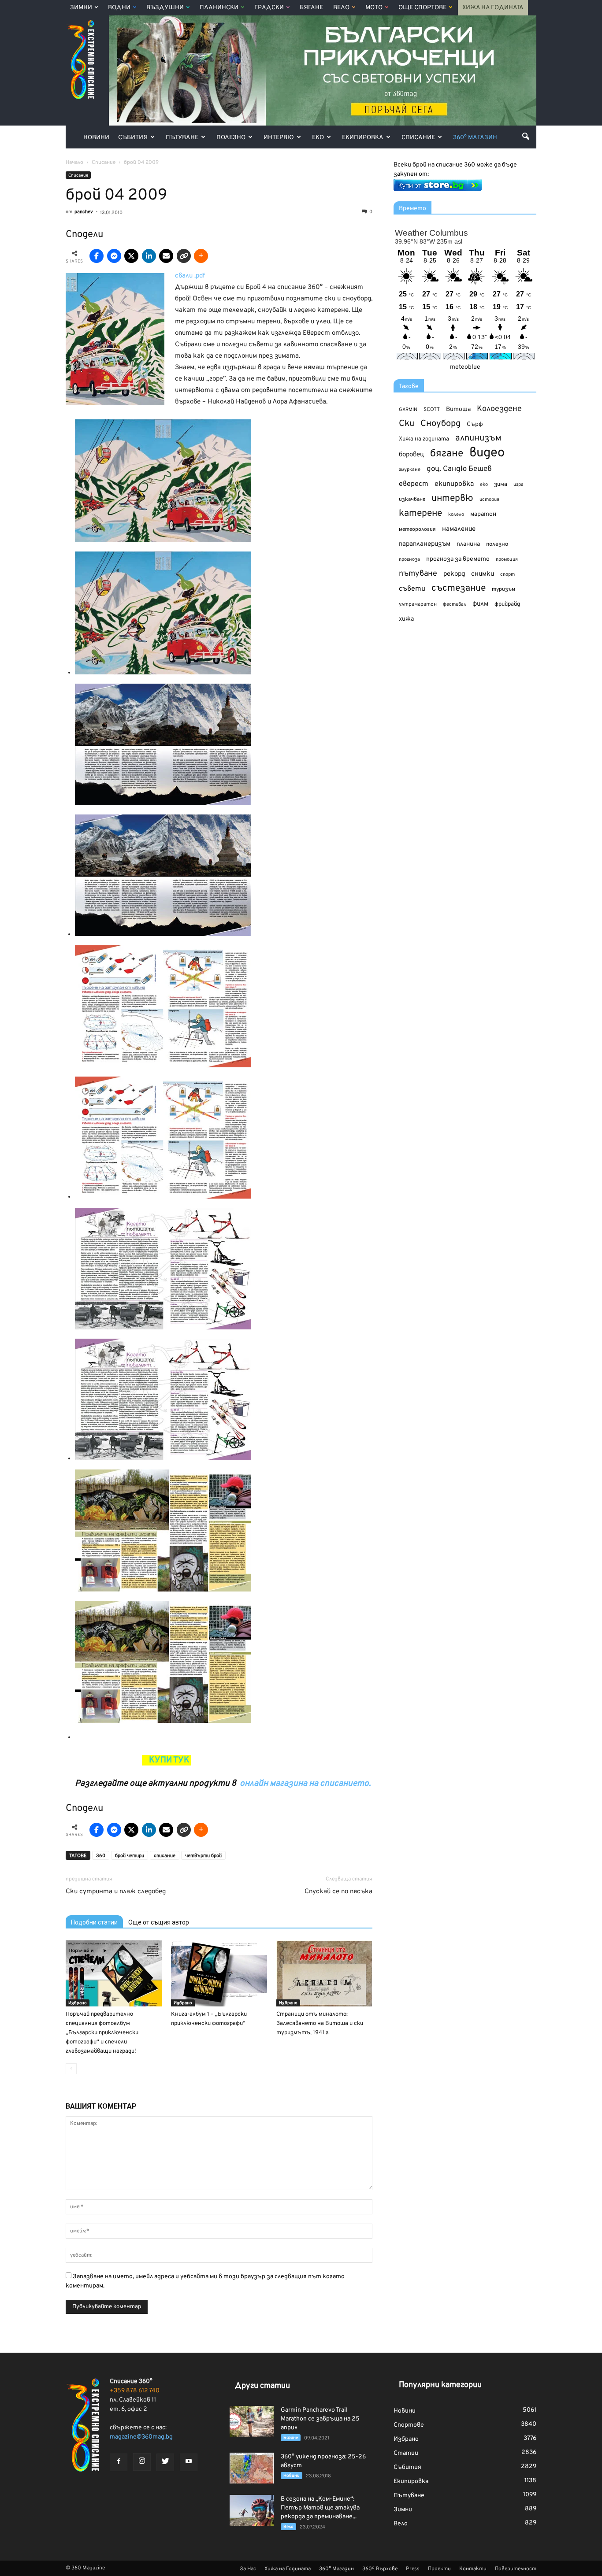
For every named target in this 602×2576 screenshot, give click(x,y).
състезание (459, 588)
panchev (84, 212)
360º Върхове (380, 2569)
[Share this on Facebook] (97, 256)
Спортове (409, 2425)
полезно (497, 544)
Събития (133, 138)
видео (487, 453)
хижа (406, 619)
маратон (483, 514)
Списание (418, 138)
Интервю (279, 138)
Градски (269, 8)
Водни (119, 8)
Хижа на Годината (493, 8)
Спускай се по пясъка (338, 1892)
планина (468, 544)
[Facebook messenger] (114, 256)
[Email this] (166, 256)
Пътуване (182, 138)
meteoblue (465, 367)
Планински (219, 8)
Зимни (81, 8)
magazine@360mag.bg (141, 2437)
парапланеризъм (425, 544)
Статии (406, 2453)
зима (501, 484)
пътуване (418, 574)
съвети (412, 589)
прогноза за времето (458, 559)
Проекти (439, 2569)
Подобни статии (94, 1922)
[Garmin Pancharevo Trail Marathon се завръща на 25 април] (252, 2421)
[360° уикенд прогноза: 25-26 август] (252, 2468)
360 (101, 1856)
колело (456, 514)
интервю (452, 499)
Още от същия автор (159, 1922)
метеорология (417, 529)
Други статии (262, 2386)
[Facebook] (119, 2462)
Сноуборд (440, 424)
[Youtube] (189, 2462)
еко (484, 485)
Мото (374, 8)
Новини (96, 138)
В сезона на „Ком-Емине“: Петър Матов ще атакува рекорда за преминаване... (320, 2508)
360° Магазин (475, 138)
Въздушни (165, 8)
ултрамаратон (418, 604)
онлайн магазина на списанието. (305, 1784)
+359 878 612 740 (135, 2391)
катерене (420, 514)
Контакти (473, 2569)
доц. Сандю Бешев (459, 469)
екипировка (454, 484)
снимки (483, 574)
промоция (507, 559)
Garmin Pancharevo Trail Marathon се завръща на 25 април (320, 2419)
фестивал (455, 604)
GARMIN (408, 410)
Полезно (231, 138)
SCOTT (432, 410)
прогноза (409, 559)
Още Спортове (422, 8)
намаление (459, 529)
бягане (447, 454)
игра (518, 485)
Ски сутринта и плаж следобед (116, 1892)
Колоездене (499, 409)
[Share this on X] (131, 256)
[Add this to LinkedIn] (149, 256)
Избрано (78, 2003)
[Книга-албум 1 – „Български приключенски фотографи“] (219, 1973)
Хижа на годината (424, 439)
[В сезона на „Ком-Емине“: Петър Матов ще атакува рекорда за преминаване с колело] (252, 2510)
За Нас (248, 2569)
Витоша (458, 409)
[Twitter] (165, 2462)
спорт (507, 574)
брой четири (130, 1856)
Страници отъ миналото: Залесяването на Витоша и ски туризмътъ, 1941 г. (320, 2024)
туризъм (504, 589)
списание (165, 1856)
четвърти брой (203, 1856)
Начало (74, 163)
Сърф (475, 424)
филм (480, 604)
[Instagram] (142, 2462)
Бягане (311, 8)
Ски (407, 424)
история (489, 500)
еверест (414, 484)
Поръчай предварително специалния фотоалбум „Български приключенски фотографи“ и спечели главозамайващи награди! (102, 2033)
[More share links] (201, 256)
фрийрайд (507, 604)
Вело (341, 8)
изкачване (412, 500)
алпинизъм (478, 439)
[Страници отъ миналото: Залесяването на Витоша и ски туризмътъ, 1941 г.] (324, 1973)
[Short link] (184, 256)
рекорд (454, 574)
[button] (526, 136)
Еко (318, 138)
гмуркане (410, 470)
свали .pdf (190, 276)
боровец (411, 455)
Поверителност (516, 2569)
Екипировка (363, 138)
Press (413, 2569)
